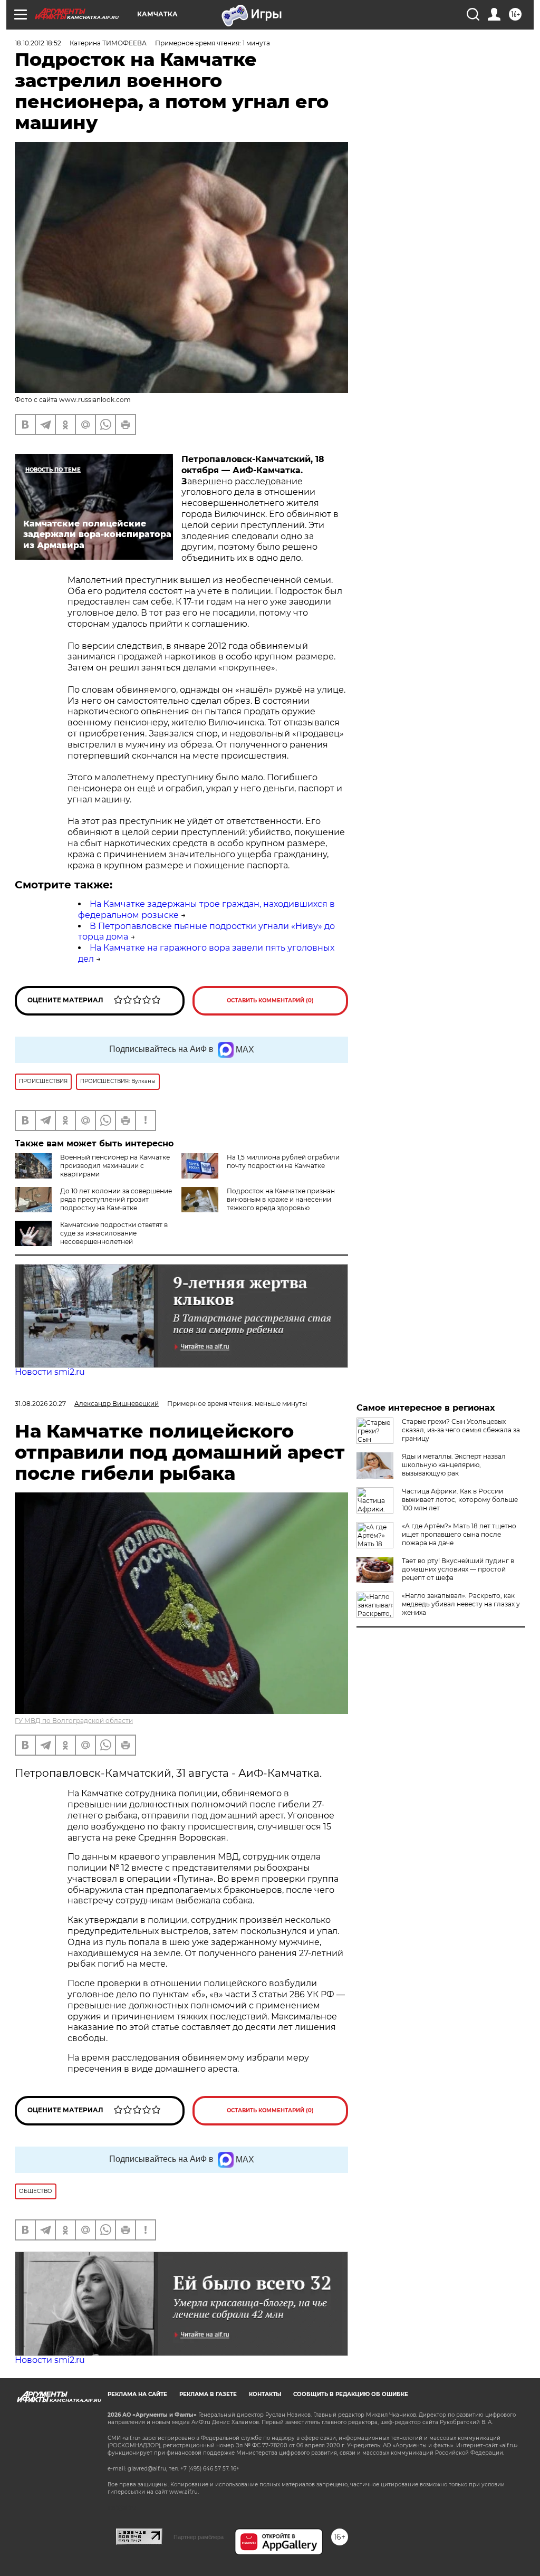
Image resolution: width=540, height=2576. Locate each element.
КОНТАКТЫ (265, 2394)
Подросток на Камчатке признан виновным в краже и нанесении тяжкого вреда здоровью (281, 1199)
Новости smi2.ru (50, 1372)
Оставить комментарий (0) (270, 1000)
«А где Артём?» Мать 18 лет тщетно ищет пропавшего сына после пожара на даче (459, 1534)
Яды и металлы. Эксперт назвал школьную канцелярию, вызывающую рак (454, 1465)
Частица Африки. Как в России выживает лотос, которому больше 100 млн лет (460, 1500)
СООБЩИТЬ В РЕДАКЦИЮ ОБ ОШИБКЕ (351, 2394)
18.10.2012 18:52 (38, 43)
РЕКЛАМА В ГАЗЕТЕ (208, 2394)
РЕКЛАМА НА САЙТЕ (137, 2394)
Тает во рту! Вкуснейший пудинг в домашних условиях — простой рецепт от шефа (458, 1569)
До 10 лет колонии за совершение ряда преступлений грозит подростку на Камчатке (116, 1199)
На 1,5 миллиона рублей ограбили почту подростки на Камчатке (283, 1161)
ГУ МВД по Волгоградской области (74, 1721)
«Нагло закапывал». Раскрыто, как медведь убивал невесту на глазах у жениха (461, 1604)
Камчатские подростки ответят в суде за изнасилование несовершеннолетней (114, 1233)
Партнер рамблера (199, 2537)
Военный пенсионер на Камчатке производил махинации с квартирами (115, 1166)
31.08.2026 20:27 (40, 1404)
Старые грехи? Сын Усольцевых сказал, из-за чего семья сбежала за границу (461, 1430)
